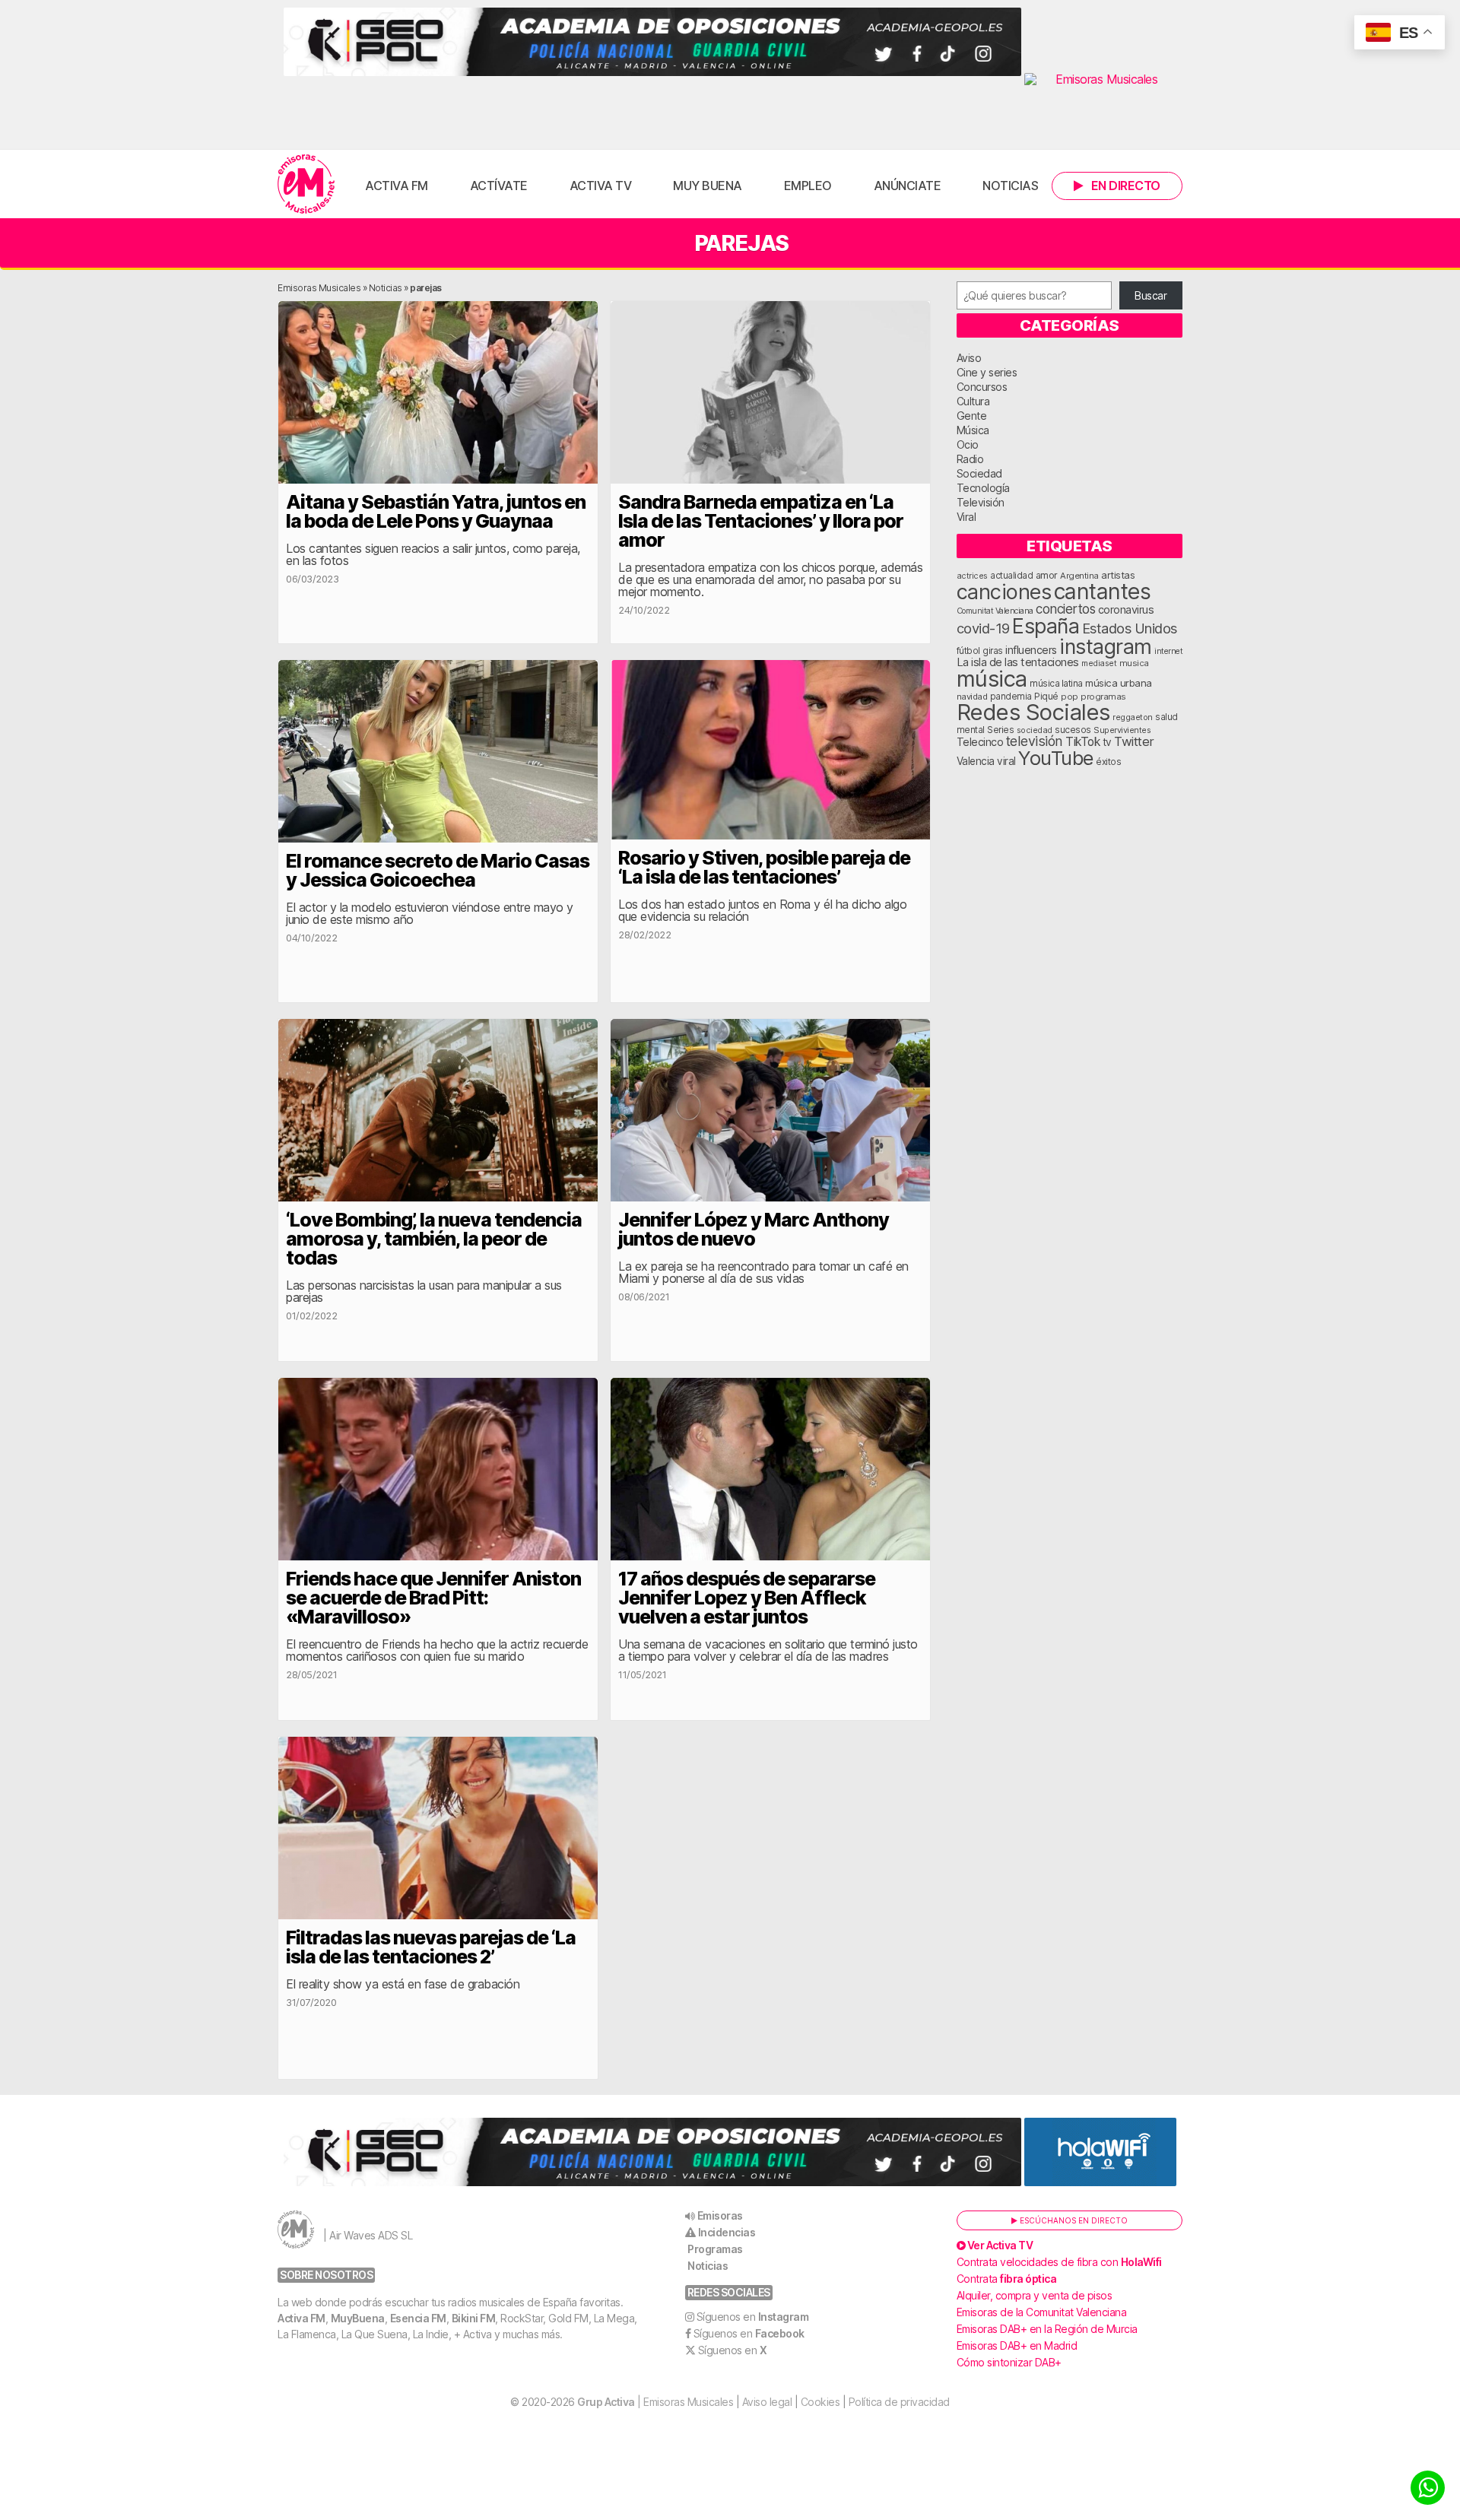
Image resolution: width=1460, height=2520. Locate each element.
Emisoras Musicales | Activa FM (306, 184)
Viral (966, 517)
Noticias (1010, 186)
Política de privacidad (899, 2402)
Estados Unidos (1130, 628)
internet (1168, 651)
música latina (1056, 683)
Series (1000, 730)
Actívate (499, 186)
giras (993, 651)
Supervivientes (1122, 730)
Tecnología (983, 488)
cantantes (1103, 591)
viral (1006, 761)
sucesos (1073, 730)
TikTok (1082, 742)
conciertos (1065, 609)
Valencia (976, 761)
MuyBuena (358, 2318)
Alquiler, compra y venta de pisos (1035, 2295)
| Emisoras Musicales (655, 2402)
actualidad (1011, 576)
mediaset (1099, 663)
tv (1107, 742)
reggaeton (1133, 717)
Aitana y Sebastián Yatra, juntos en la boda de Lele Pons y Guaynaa (436, 511)
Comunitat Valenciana (995, 611)
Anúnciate (908, 186)
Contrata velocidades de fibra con (1059, 2262)
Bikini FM (474, 2318)
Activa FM (397, 186)
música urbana (1119, 683)
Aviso (969, 358)
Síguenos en (753, 2317)
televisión (1035, 741)
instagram (1106, 646)
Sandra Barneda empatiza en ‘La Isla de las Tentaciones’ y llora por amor (761, 521)
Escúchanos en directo (1073, 2220)
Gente (972, 416)
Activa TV (601, 186)
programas (1103, 697)
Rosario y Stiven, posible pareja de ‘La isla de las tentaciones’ (764, 867)
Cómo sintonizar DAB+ (1009, 2362)
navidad (972, 697)
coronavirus (1126, 609)
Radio (970, 459)
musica (1134, 663)
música (992, 679)
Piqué (1046, 696)
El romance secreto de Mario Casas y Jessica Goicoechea (438, 870)
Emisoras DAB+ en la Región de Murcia (1047, 2329)
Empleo (808, 186)
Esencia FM (418, 2318)
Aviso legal (767, 2402)
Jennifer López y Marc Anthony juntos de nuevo (754, 1229)
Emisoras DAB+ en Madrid (1017, 2345)
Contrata (1007, 2279)
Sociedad (979, 473)
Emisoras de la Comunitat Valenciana (1042, 2312)
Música (973, 430)
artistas (1118, 575)
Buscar (1151, 295)
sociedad (1035, 730)
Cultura (973, 401)
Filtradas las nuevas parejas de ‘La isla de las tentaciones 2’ (431, 1947)
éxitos (1108, 762)
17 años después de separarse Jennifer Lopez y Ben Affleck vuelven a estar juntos (747, 1598)
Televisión (981, 502)
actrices (972, 576)
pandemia (1011, 697)
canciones (1004, 592)
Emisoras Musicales (319, 288)
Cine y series (987, 372)
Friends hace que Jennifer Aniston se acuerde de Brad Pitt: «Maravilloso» (433, 1598)
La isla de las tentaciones (1018, 662)
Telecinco (980, 742)
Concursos (982, 387)
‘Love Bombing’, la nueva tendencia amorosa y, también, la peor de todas (434, 1239)
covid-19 (983, 628)
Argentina (1079, 576)
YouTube (1056, 758)
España (1046, 626)
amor (1047, 575)
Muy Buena (708, 186)
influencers (1031, 650)
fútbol (968, 651)
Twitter (1134, 741)
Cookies (820, 2402)
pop (1070, 697)
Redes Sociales (1033, 712)
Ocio (968, 444)
